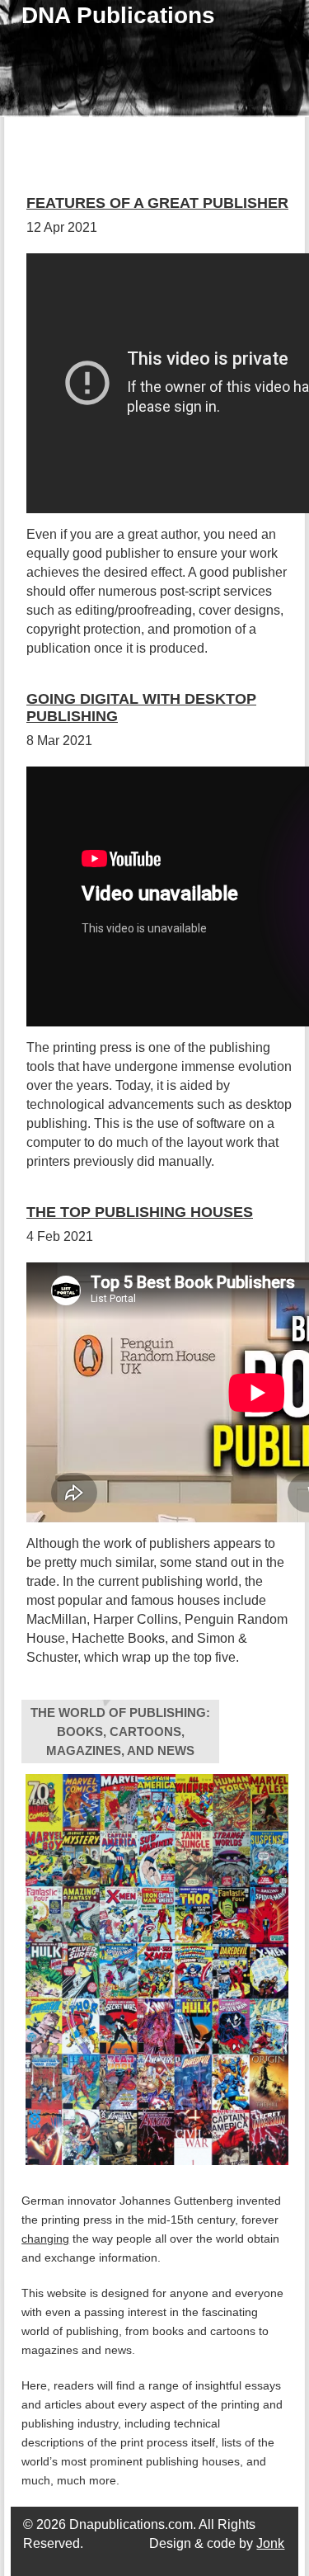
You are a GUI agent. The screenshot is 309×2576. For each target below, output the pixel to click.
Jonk (270, 2543)
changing (45, 2239)
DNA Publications (118, 15)
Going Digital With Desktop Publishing (141, 708)
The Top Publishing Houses (140, 1212)
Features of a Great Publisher (157, 203)
